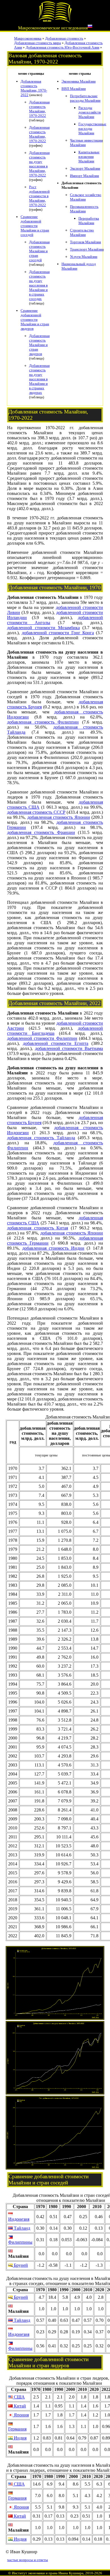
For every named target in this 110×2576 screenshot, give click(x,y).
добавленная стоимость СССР (36, 812)
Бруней (20, 2265)
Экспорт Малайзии (85, 168)
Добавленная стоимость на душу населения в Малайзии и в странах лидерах (39, 379)
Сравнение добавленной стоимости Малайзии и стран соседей (35, 226)
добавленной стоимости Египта (56, 1043)
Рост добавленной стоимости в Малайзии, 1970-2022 (39, 196)
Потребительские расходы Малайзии (85, 98)
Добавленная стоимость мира (38, 43)
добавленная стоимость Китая (38, 1228)
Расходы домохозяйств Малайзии (90, 112)
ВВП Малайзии (74, 89)
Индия (20, 2438)
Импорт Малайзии (84, 176)
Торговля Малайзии (85, 242)
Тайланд (21, 2228)
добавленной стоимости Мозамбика (43, 628)
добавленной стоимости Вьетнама (69, 1048)
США (19, 2397)
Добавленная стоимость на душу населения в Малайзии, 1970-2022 (39, 164)
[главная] (55, 21)
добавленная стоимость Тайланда (41, 1138)
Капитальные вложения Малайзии (89, 157)
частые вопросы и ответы (27, 2560)
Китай (19, 2406)
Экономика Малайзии (79, 81)
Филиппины (20, 2242)
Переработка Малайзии (89, 221)
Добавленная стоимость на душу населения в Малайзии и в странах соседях (39, 285)
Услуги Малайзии (84, 257)
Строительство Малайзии (82, 232)
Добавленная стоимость (64, 38)
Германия (17, 2429)
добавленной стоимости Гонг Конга (58, 633)
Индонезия (19, 2219)
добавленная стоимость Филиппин (43, 722)
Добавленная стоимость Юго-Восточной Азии (62, 47)
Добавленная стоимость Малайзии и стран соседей (39, 251)
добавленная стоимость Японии (59, 817)
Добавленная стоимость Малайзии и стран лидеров (39, 345)
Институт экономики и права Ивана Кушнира (48, 2573)
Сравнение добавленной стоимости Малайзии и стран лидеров (35, 320)
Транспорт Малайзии (87, 249)
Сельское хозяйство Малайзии (86, 197)
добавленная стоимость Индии (53, 1248)
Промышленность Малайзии (84, 209)
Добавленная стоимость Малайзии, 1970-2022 (34, 88)
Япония (21, 2415)
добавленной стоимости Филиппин (42, 1038)
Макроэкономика (28, 38)
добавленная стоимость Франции (41, 832)
